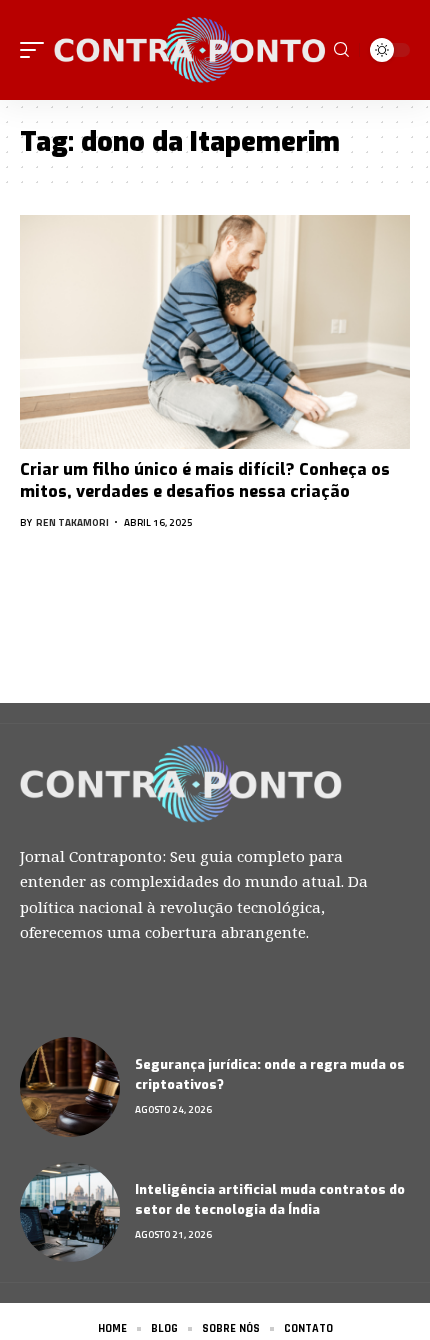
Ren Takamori (72, 522)
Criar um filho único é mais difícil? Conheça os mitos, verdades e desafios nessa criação (205, 480)
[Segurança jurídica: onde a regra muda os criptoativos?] (70, 1087)
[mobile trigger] (37, 49)
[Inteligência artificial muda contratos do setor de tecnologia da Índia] (70, 1212)
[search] (341, 50)
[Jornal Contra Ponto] (191, 49)
